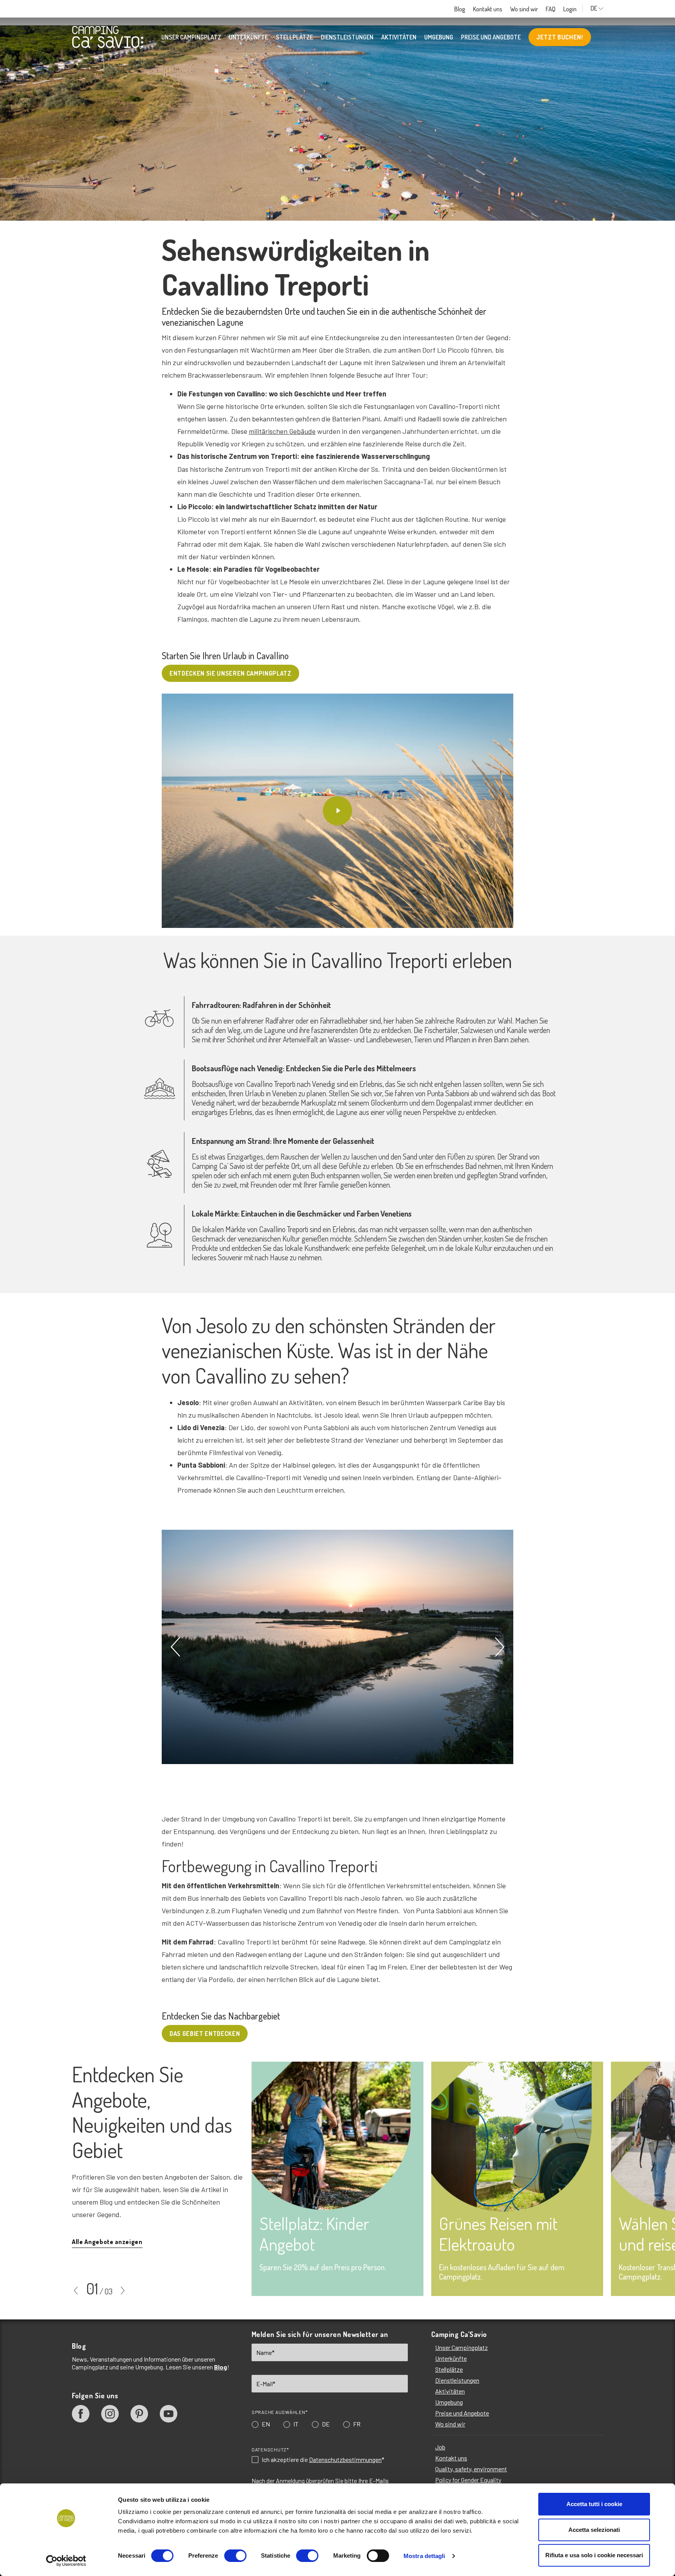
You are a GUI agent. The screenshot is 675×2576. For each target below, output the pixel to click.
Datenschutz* (267, 1354)
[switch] (235, 2556)
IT (292, 1328)
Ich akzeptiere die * (320, 1364)
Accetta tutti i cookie (594, 2504)
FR (353, 1328)
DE (322, 1328)
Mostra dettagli (424, 2556)
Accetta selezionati (594, 2530)
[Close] (448, 1170)
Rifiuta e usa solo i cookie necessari (594, 2555)
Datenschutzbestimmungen (342, 1364)
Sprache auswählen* (276, 1317)
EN (262, 1328)
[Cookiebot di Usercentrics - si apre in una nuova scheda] (66, 2561)
